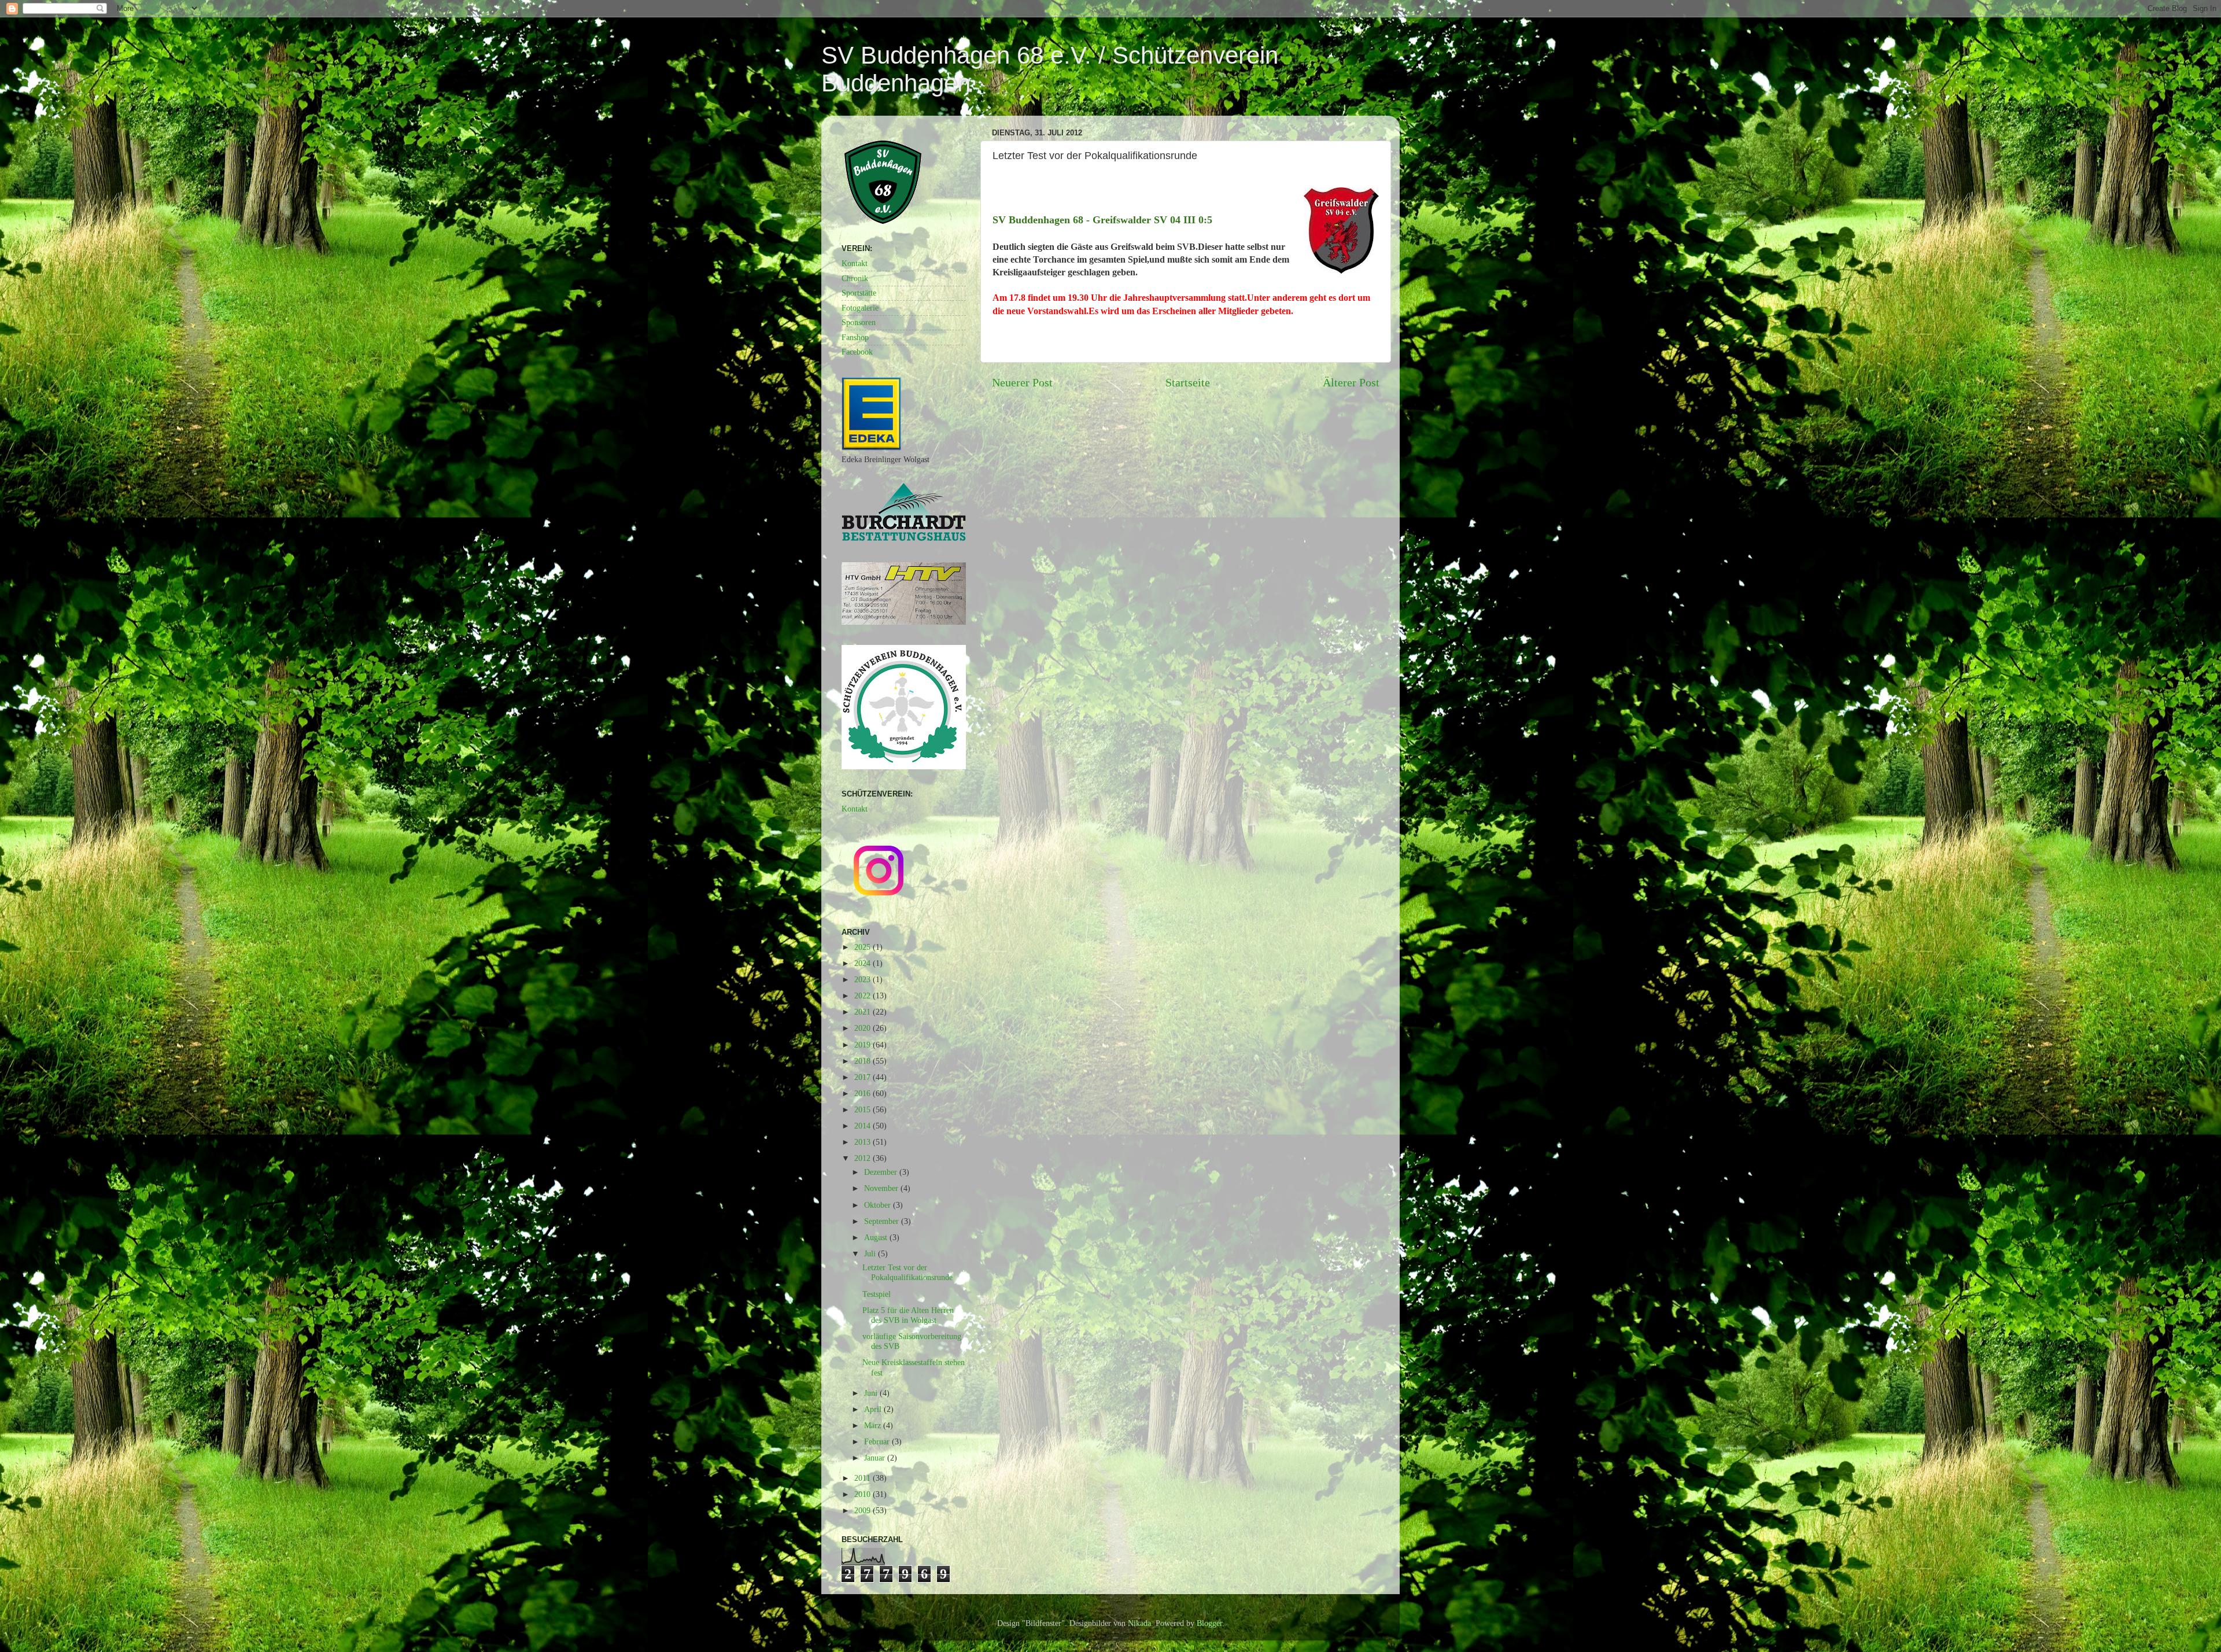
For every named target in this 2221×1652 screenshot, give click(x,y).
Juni (872, 1393)
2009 (864, 1510)
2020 (864, 1028)
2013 (864, 1142)
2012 (864, 1158)
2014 (864, 1126)
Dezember (882, 1172)
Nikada (1139, 1623)
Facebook (857, 352)
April (874, 1409)
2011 (864, 1478)
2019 (864, 1045)
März (874, 1425)
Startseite (1188, 382)
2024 (864, 963)
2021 (864, 1012)
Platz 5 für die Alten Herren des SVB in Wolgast (908, 1315)
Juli (871, 1253)
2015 (864, 1109)
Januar (876, 1458)
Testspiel (877, 1294)
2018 (864, 1061)
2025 (864, 947)
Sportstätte (859, 293)
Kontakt (855, 263)
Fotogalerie (860, 308)
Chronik (855, 278)
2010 (864, 1494)
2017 (864, 1077)
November (882, 1188)
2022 (864, 995)
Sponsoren (859, 322)
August (877, 1237)
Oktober (879, 1205)
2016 (864, 1093)
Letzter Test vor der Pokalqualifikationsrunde (907, 1272)
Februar (878, 1441)
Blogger (1209, 1623)
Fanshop (855, 337)
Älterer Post (1351, 382)
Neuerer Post (1022, 382)
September (883, 1221)
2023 (864, 979)
